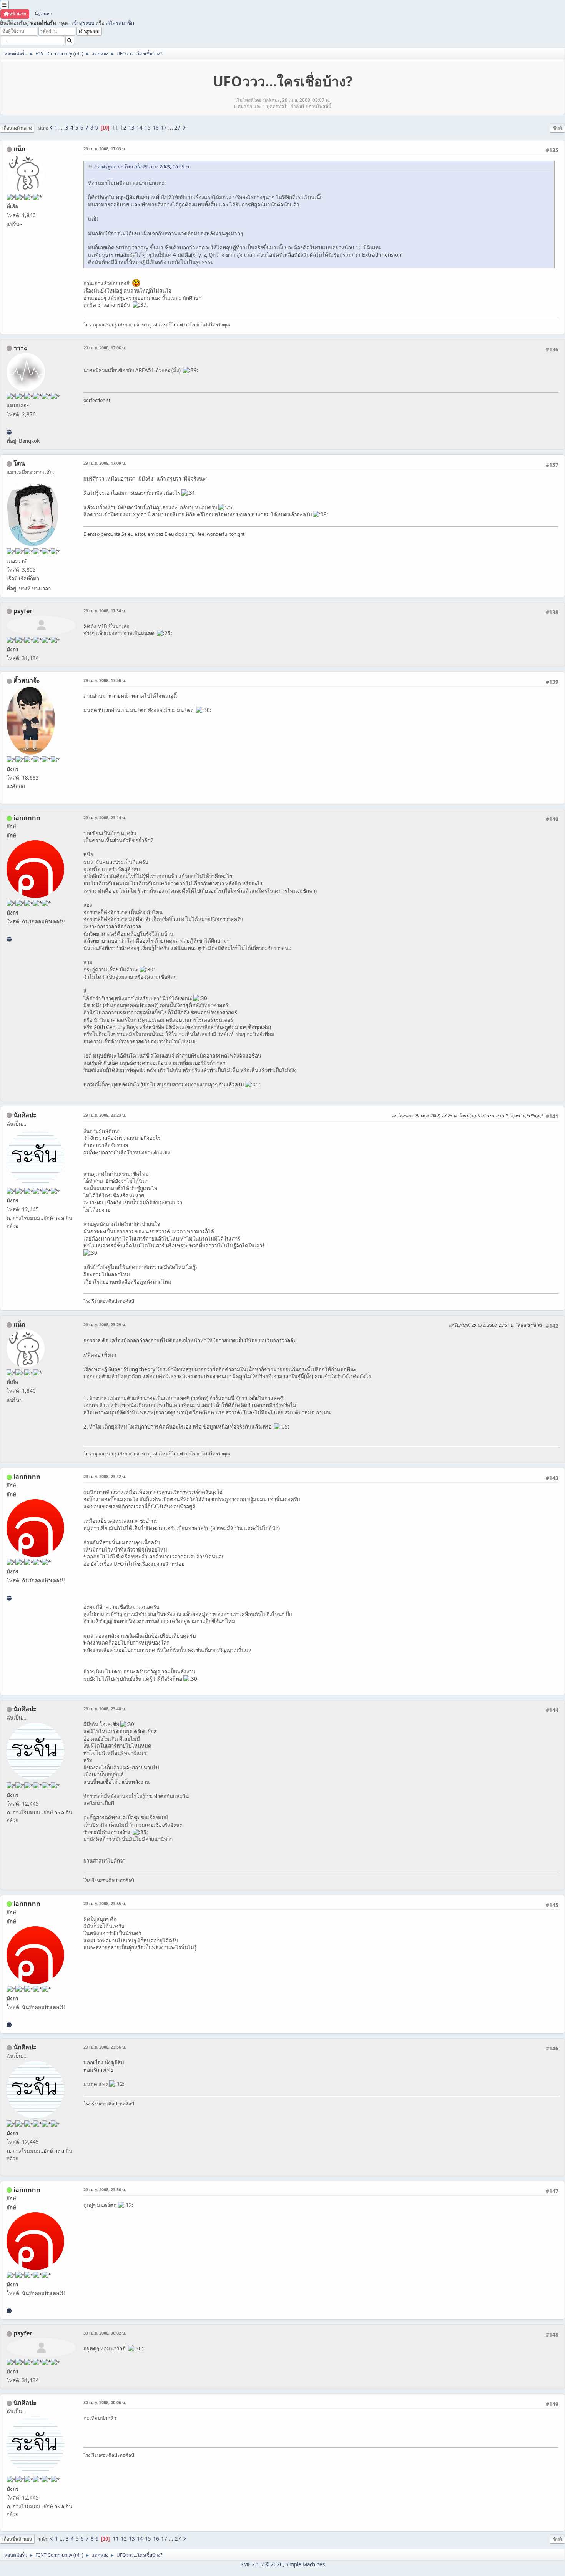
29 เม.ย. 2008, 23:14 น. (105, 817)
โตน (19, 463)
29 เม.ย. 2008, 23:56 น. (105, 2047)
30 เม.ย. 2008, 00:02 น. (105, 2333)
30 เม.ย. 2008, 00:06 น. (105, 2402)
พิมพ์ (558, 128)
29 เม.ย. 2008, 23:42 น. (105, 1476)
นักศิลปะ (25, 1115)
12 (123, 128)
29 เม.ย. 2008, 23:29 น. (105, 1325)
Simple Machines (305, 2564)
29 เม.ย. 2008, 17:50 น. (105, 680)
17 (164, 128)
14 (140, 128)
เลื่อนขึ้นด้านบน (17, 2539)
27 (178, 128)
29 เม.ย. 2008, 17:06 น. (105, 348)
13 (131, 128)
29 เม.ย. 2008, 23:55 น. (105, 1903)
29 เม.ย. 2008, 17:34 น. (105, 611)
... (62, 128)
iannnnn (27, 818)
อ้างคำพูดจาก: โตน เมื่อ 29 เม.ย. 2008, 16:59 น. (142, 167)
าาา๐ (21, 348)
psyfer (23, 611)
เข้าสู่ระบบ (83, 23)
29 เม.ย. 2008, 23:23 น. (105, 1115)
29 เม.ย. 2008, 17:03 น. (105, 149)
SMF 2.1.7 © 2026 (262, 2564)
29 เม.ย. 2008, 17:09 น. (105, 463)
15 (148, 128)
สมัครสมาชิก (120, 23)
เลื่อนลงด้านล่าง (17, 128)
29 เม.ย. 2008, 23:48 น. (105, 1709)
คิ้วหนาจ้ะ (27, 680)
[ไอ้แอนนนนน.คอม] (9, 939)
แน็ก (19, 149)
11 (115, 128)
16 (156, 128)
